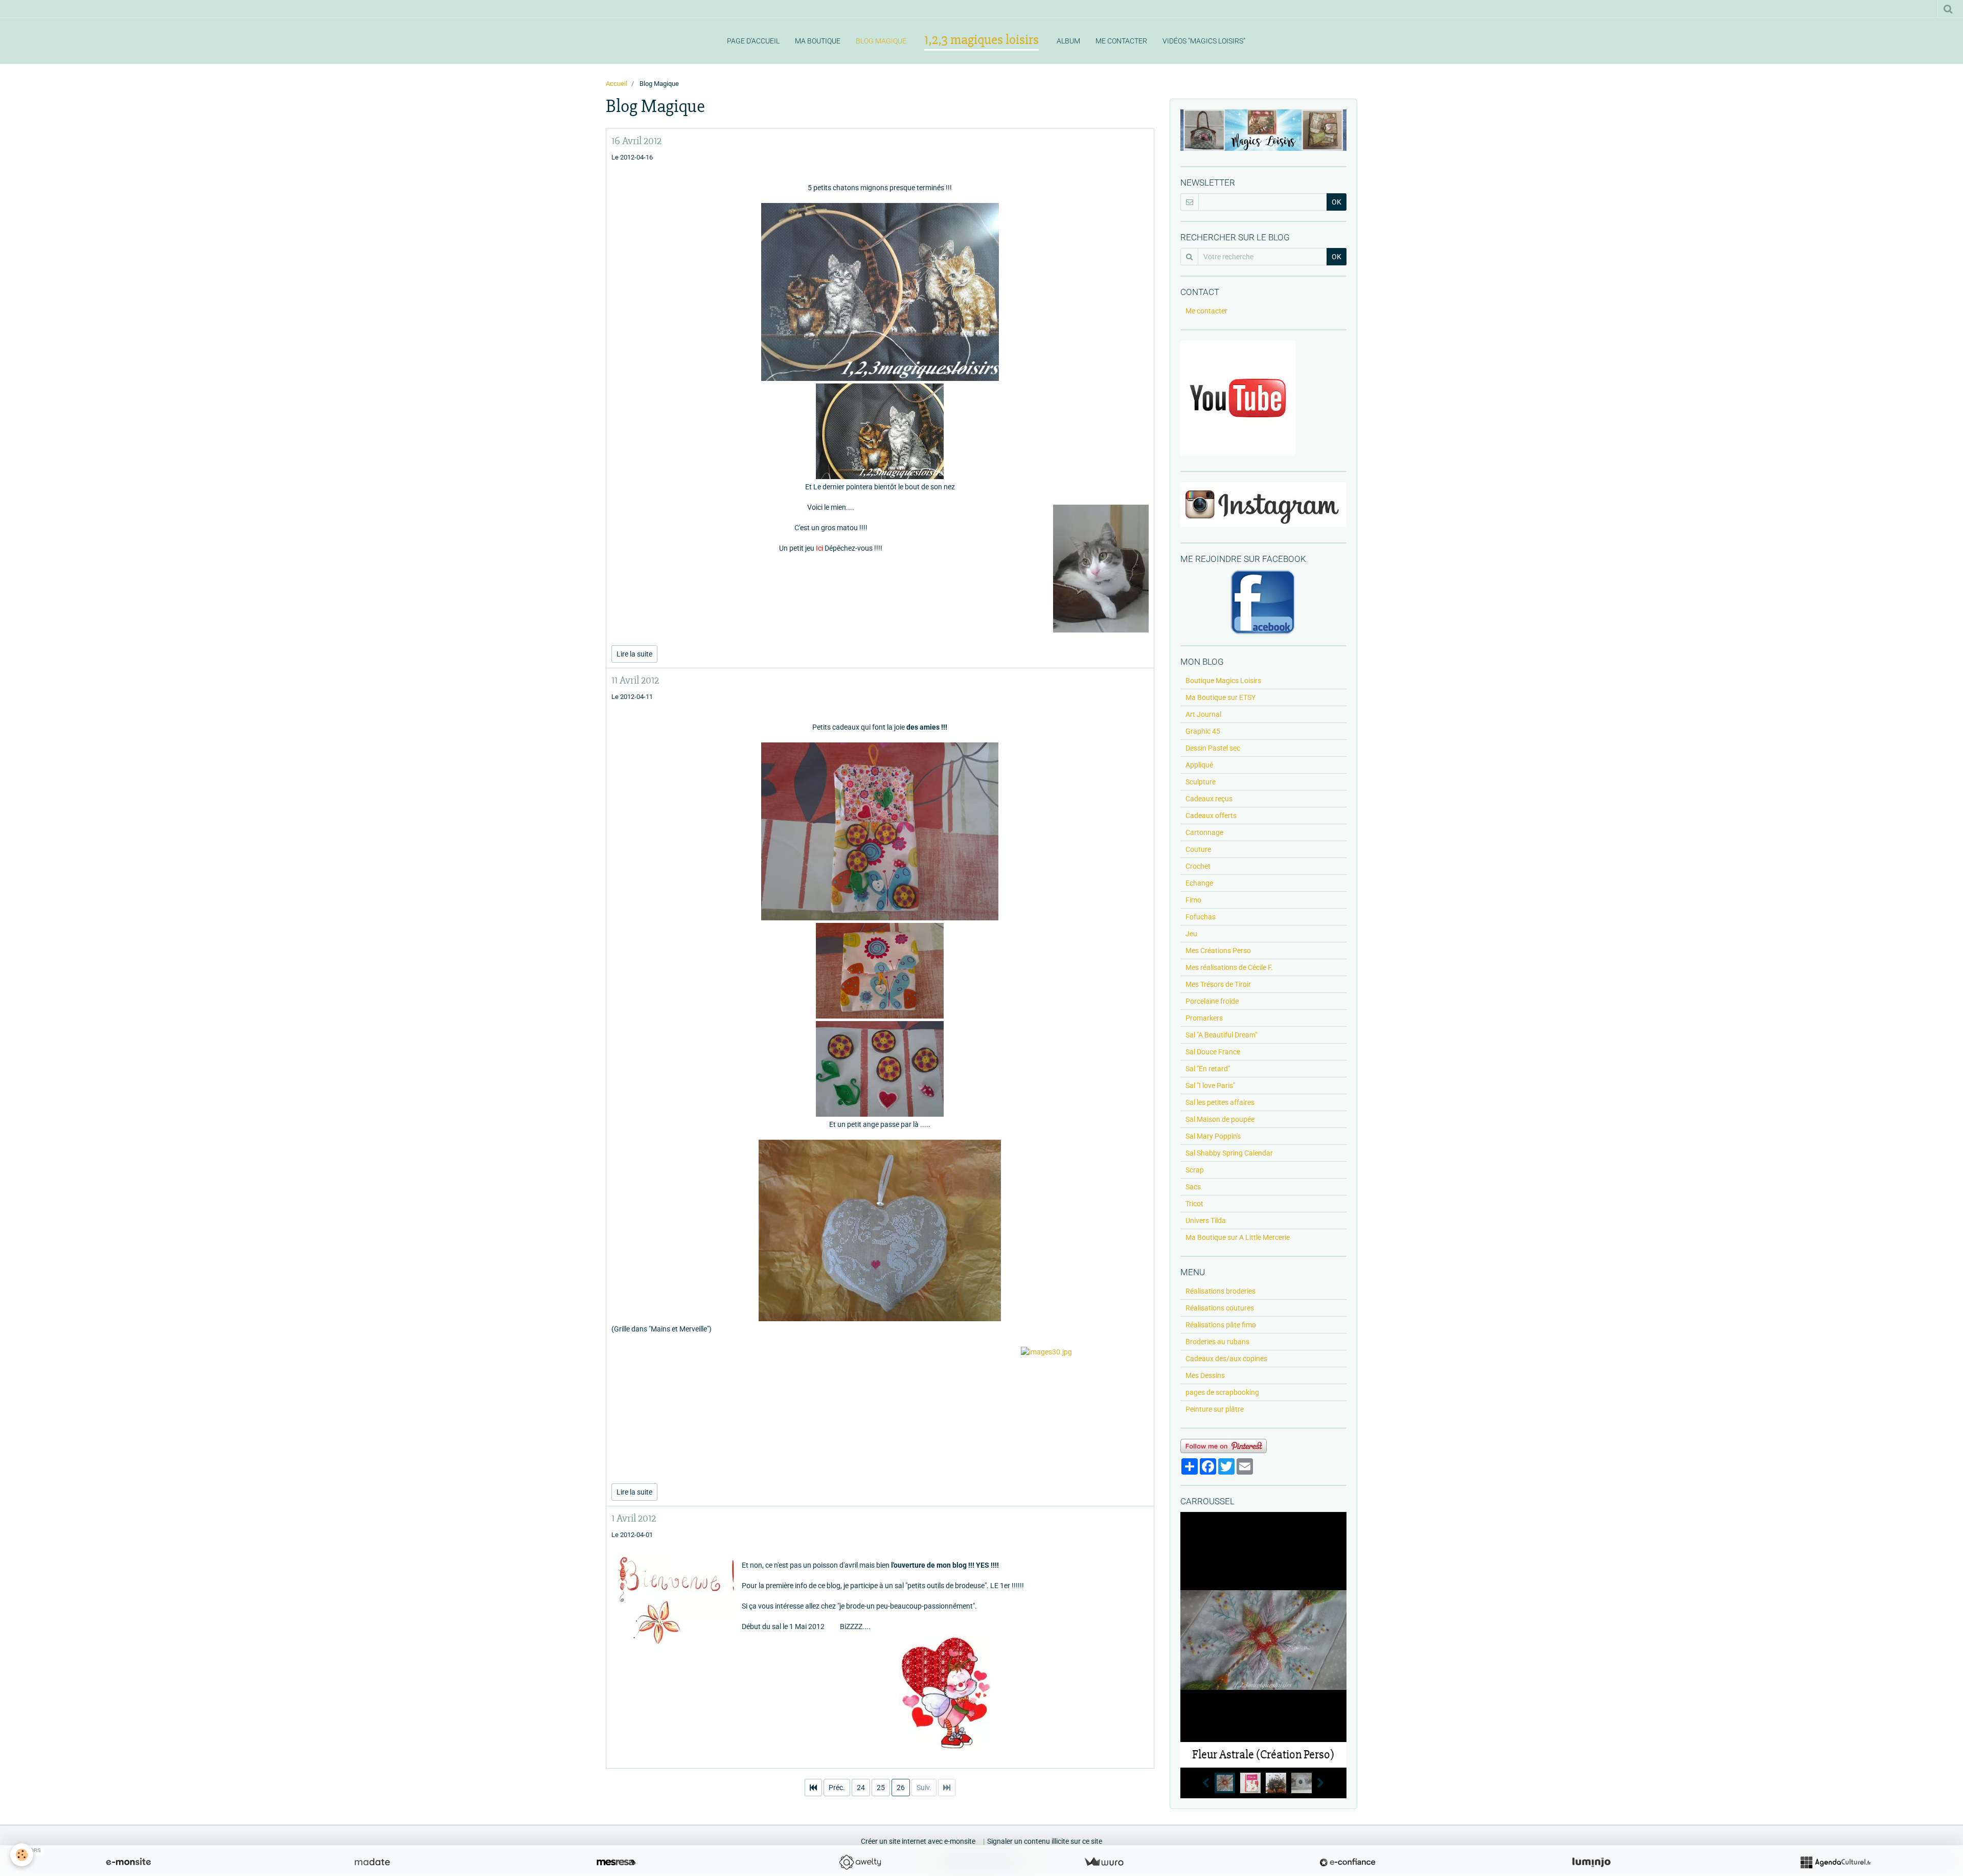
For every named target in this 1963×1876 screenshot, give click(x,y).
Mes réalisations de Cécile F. (1229, 967)
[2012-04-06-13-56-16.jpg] (880, 971)
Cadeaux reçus (1209, 799)
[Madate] (372, 1862)
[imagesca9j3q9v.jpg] (880, 1692)
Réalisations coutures (1220, 1308)
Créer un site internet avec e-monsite (918, 1841)
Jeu (1191, 934)
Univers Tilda (1206, 1220)
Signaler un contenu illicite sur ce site (1045, 1841)
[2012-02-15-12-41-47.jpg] (880, 1230)
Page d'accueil (753, 41)
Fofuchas (1201, 917)
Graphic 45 (1203, 731)
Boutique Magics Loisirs (1223, 681)
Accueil (617, 84)
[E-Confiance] (1348, 1862)
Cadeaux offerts (1211, 816)
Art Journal (1203, 714)
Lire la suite (634, 654)
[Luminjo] (1591, 1862)
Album (1068, 41)
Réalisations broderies (1220, 1291)
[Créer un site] (128, 1862)
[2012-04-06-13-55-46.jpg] (880, 1069)
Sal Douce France (1213, 1052)
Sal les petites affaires (1220, 1102)
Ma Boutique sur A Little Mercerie (1238, 1237)
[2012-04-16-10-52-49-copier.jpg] (880, 431)
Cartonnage (1204, 832)
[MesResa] (616, 1862)
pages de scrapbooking (1222, 1392)
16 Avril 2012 (636, 141)
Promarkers (1204, 1018)
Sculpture (1201, 782)
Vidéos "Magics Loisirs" (1204, 41)
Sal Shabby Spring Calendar (1229, 1153)
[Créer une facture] (1104, 1862)
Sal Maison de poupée (1220, 1119)
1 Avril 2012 (634, 1518)
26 (901, 1788)
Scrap (1195, 1170)
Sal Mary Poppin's (1213, 1136)
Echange (1199, 883)
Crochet (1198, 866)
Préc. (837, 1788)
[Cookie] (22, 1855)
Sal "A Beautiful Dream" (1221, 1035)
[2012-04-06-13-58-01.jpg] (880, 831)
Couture (1198, 849)
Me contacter (1121, 41)
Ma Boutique (818, 41)
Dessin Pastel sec (1213, 748)
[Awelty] (860, 1862)
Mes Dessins (1205, 1375)
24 (861, 1788)
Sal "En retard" (1208, 1069)
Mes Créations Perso (1218, 951)
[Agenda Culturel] (1835, 1862)
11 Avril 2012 (635, 680)
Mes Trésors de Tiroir (1218, 984)
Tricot (1194, 1204)
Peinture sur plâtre (1215, 1409)
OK (1337, 202)
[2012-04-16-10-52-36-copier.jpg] (880, 292)
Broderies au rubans (1217, 1342)
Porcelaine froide (1212, 1001)
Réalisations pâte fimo (1221, 1325)
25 (881, 1788)
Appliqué (1199, 765)
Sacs (1193, 1187)
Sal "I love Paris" (1210, 1086)
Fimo (1193, 900)
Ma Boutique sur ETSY (1220, 697)
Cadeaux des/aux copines (1226, 1359)
